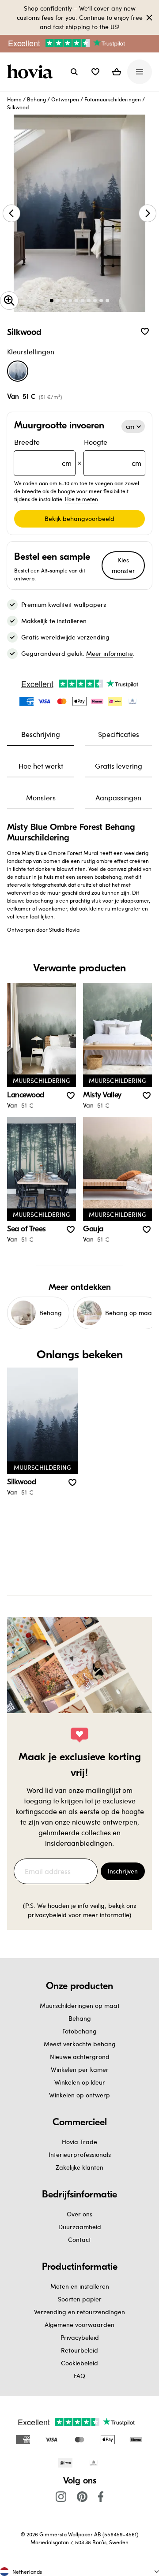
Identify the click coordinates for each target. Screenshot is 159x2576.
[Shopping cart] (117, 72)
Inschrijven (123, 1871)
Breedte (43, 452)
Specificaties (119, 734)
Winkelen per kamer (80, 2069)
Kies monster (123, 565)
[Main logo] (32, 72)
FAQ (79, 2376)
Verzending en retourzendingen (79, 2312)
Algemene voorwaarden (79, 2325)
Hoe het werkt (41, 766)
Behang (36, 99)
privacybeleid (47, 1915)
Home (14, 99)
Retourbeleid (79, 2350)
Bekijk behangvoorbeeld (79, 519)
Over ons (79, 2214)
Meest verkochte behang (80, 2044)
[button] (95, 72)
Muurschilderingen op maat (80, 2005)
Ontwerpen (65, 99)
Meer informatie (110, 653)
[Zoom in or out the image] (9, 301)
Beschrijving (41, 734)
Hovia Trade (79, 2142)
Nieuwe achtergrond (80, 2057)
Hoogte (113, 452)
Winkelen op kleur (80, 2082)
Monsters (41, 797)
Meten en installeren (80, 2286)
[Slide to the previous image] (11, 213)
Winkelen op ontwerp (79, 2095)
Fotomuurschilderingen (113, 99)
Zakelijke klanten (79, 2167)
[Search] (74, 72)
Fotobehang (79, 2031)
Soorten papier (80, 2299)
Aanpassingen (118, 797)
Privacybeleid (80, 2337)
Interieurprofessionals (80, 2154)
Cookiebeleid (79, 2363)
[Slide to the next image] (148, 213)
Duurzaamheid (80, 2227)
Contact (79, 2240)
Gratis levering (119, 766)
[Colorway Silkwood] (18, 371)
